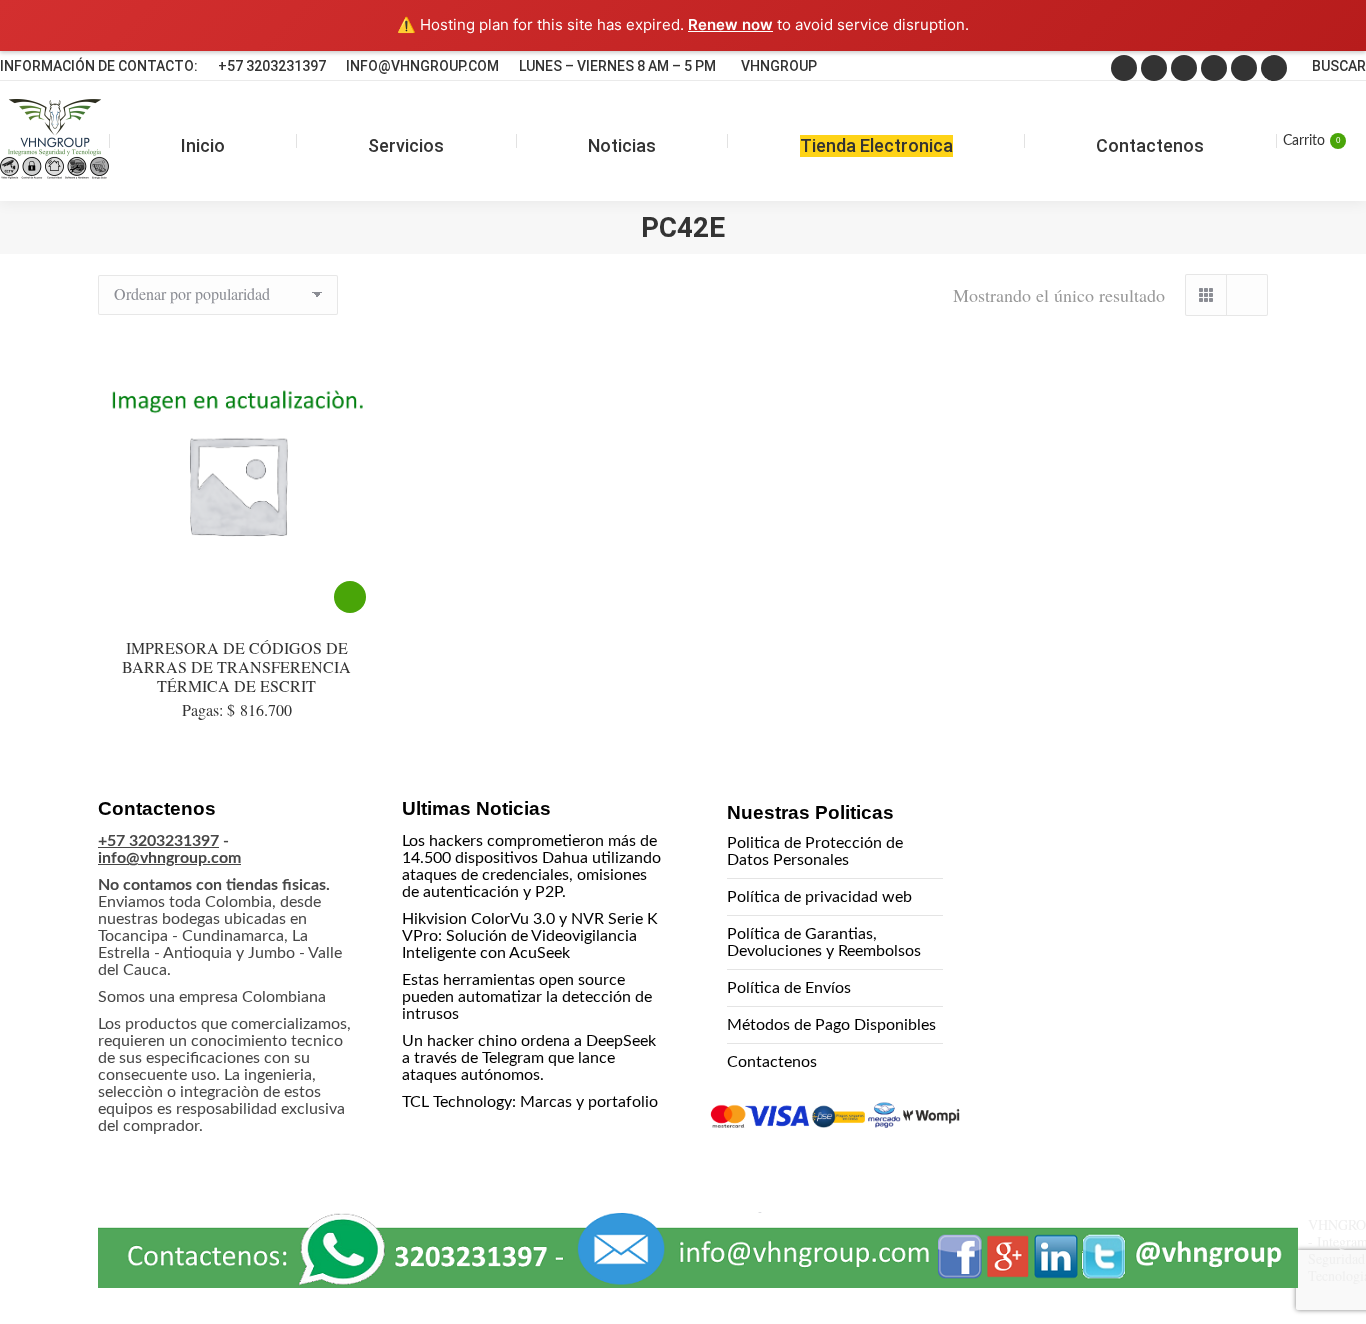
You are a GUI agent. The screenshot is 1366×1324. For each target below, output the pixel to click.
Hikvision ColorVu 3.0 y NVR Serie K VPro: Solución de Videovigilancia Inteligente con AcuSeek (530, 936)
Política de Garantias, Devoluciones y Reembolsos (824, 942)
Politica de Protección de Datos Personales (815, 851)
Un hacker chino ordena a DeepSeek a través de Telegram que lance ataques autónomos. (529, 1058)
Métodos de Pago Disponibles (831, 1025)
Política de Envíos (789, 988)
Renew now (730, 24)
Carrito (1311, 141)
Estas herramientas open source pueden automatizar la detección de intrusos (527, 997)
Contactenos (772, 1062)
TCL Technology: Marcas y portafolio (530, 1102)
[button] (1308, 1266)
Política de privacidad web (819, 897)
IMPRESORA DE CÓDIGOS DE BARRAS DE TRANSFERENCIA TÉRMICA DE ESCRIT (236, 666)
